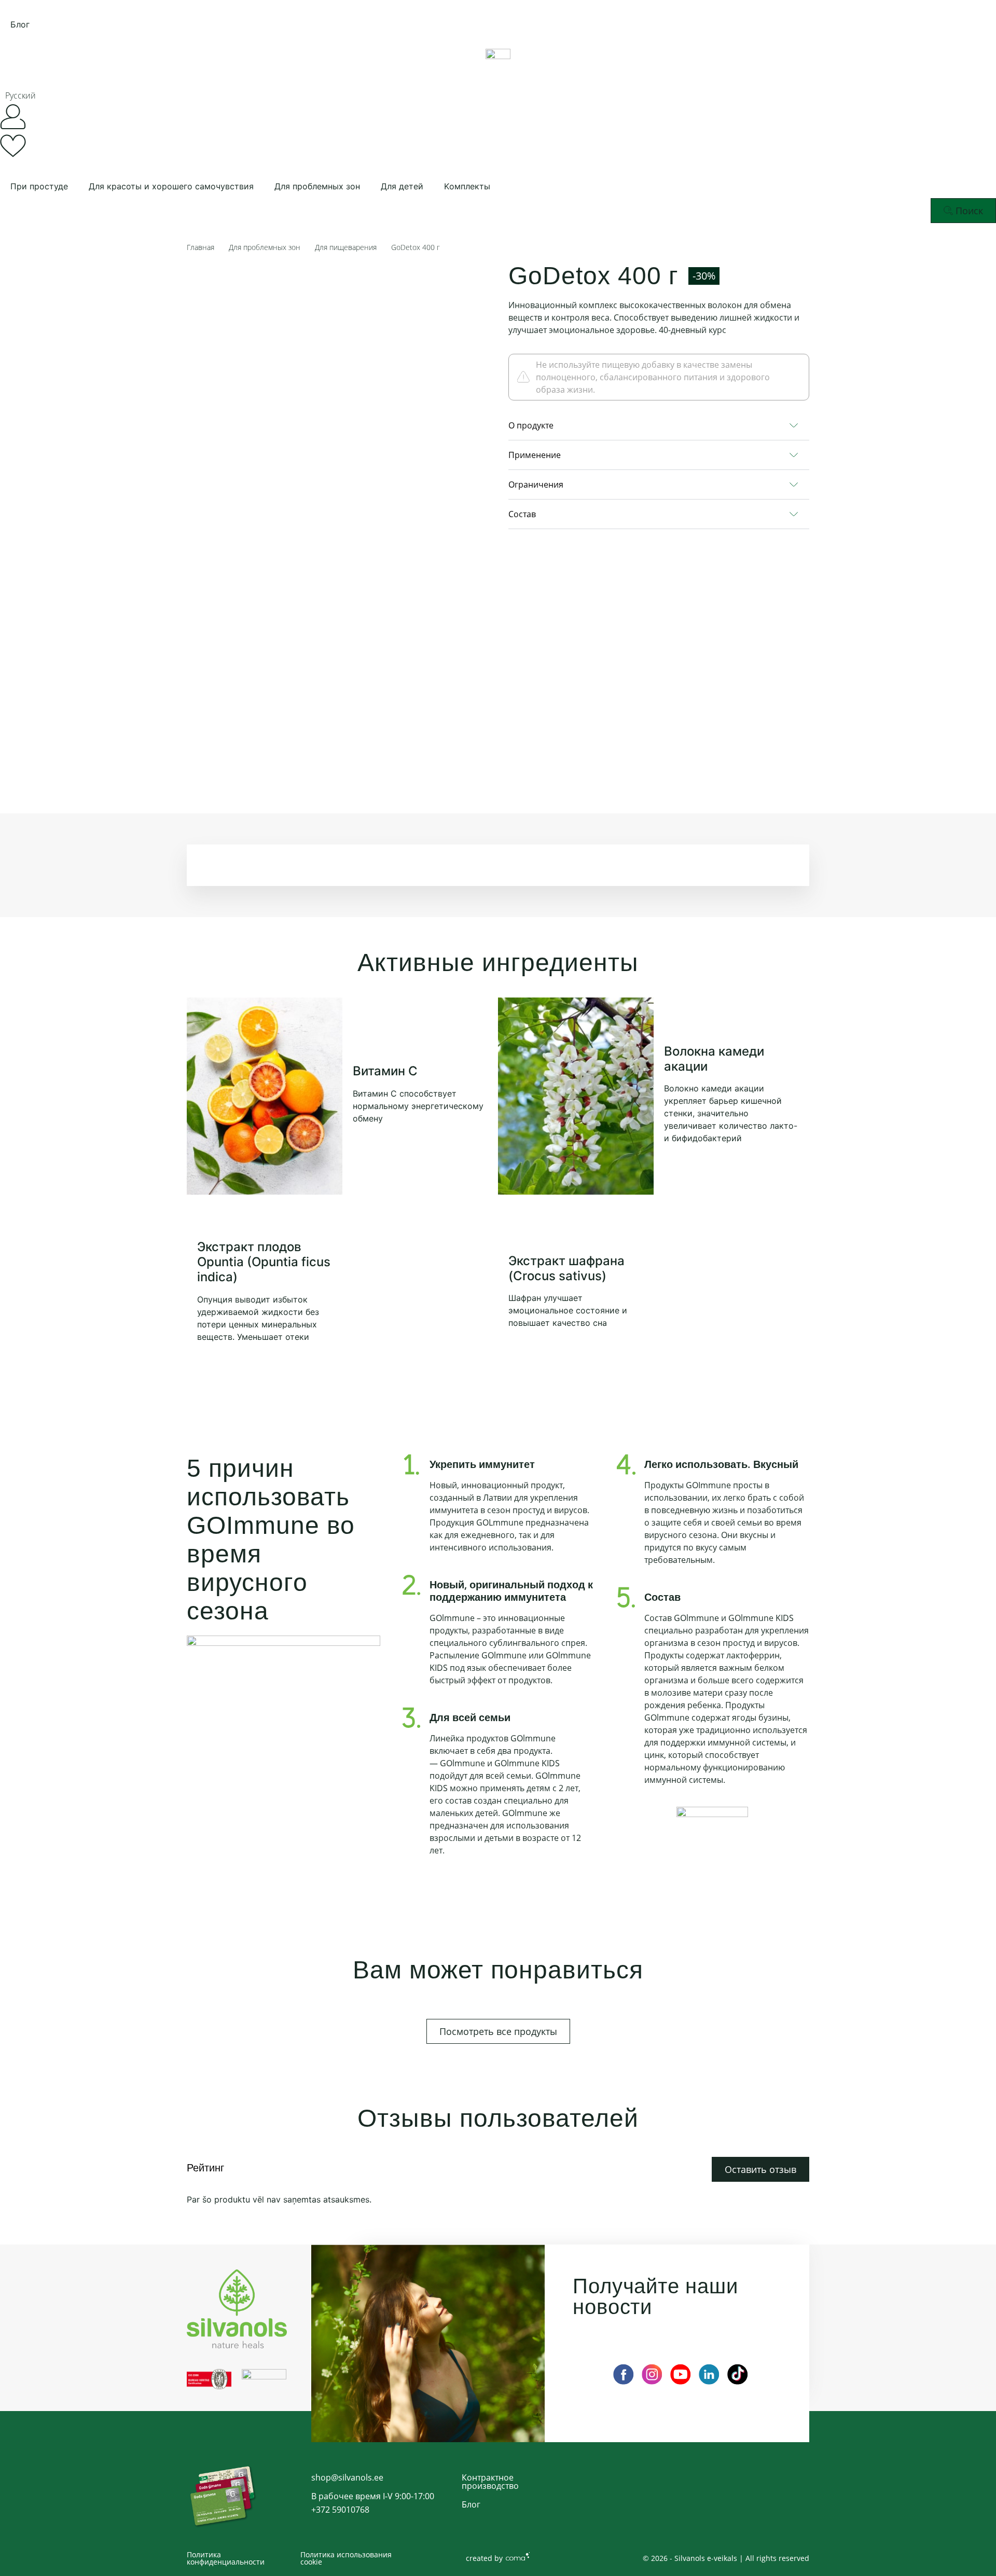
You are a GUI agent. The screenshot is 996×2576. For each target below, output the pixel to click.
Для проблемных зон (317, 186)
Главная (200, 247)
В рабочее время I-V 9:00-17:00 (373, 2496)
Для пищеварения (346, 247)
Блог (20, 24)
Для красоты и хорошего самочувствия (171, 186)
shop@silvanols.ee (347, 2477)
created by (484, 2558)
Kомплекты (467, 186)
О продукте (531, 425)
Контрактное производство (490, 2482)
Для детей (402, 186)
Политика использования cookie (346, 2558)
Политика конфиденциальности (226, 2558)
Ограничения (536, 484)
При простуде (39, 186)
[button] (28, 95)
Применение (535, 455)
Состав (522, 514)
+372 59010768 (340, 2510)
